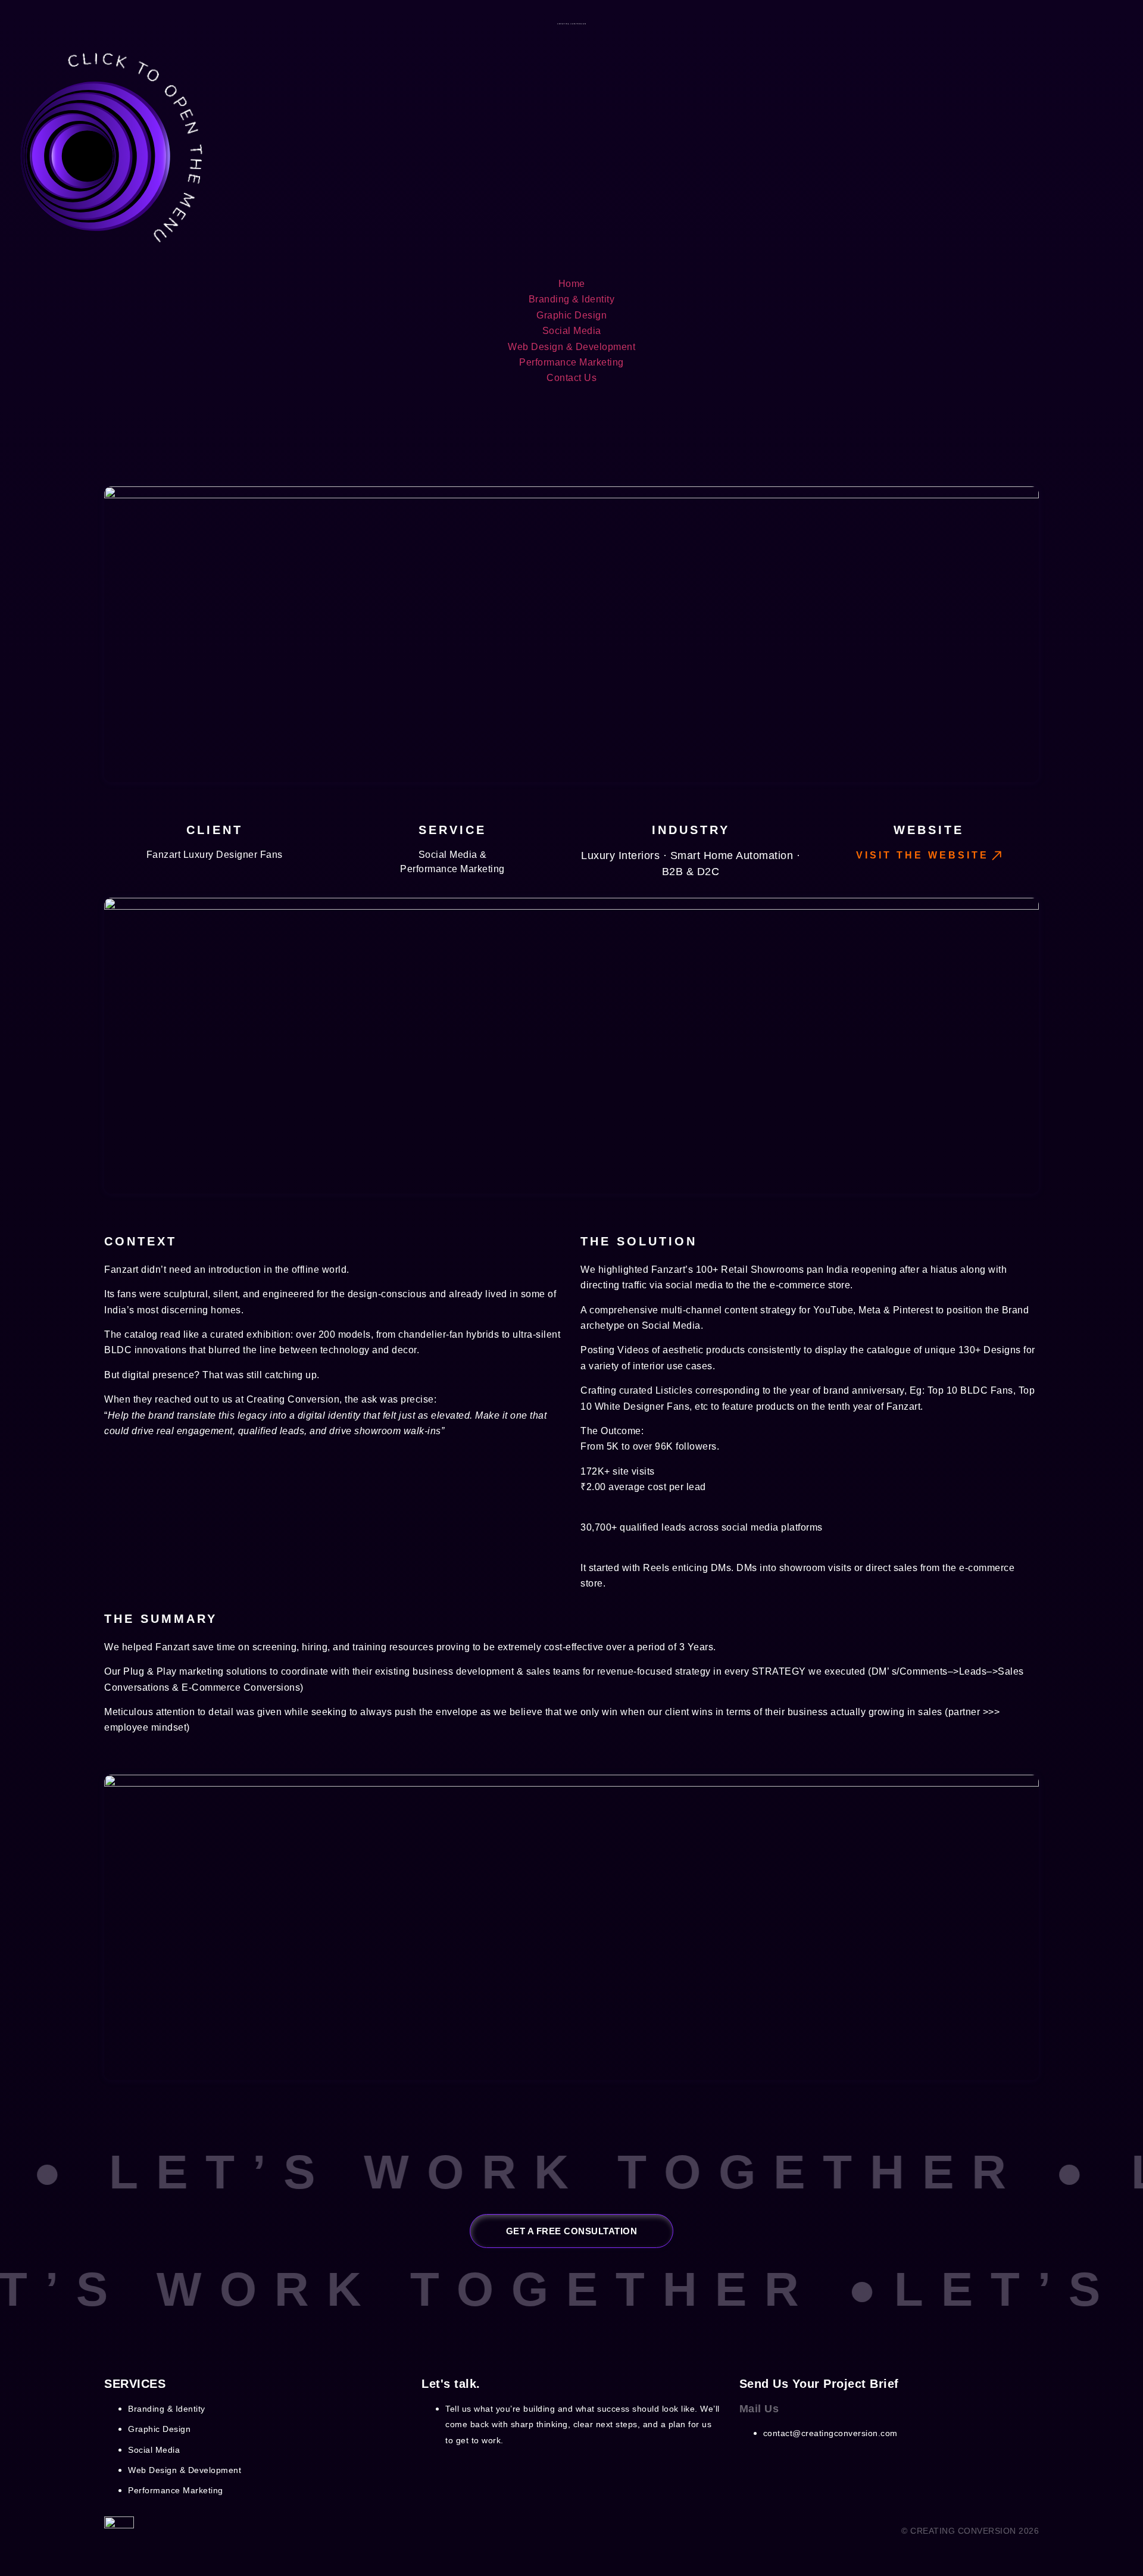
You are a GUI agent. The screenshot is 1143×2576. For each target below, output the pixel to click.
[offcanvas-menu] (104, 252)
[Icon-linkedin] (801, 2465)
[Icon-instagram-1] (754, 2465)
